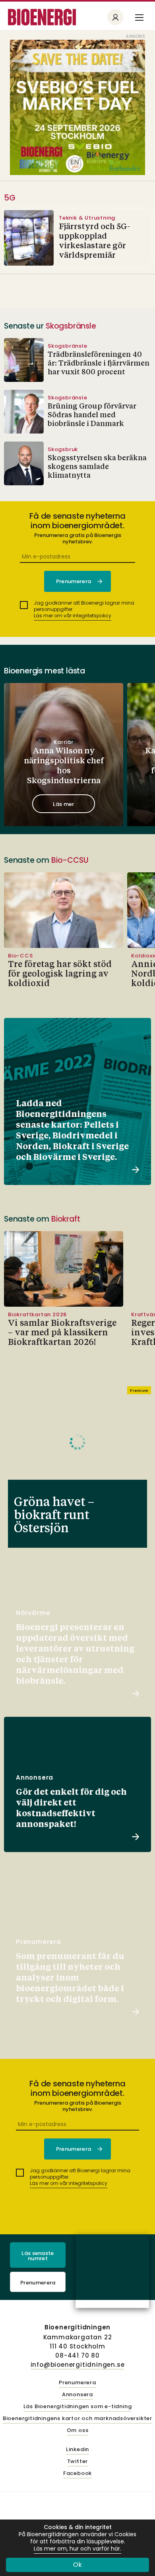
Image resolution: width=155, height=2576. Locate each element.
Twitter (78, 2462)
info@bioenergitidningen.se (78, 2365)
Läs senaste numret (38, 2256)
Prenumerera (38, 2283)
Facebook (77, 2474)
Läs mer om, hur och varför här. (77, 2549)
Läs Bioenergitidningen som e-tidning (78, 2407)
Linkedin (77, 2450)
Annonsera (77, 2395)
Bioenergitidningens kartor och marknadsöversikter (77, 2419)
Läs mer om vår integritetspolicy (73, 616)
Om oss (78, 2431)
